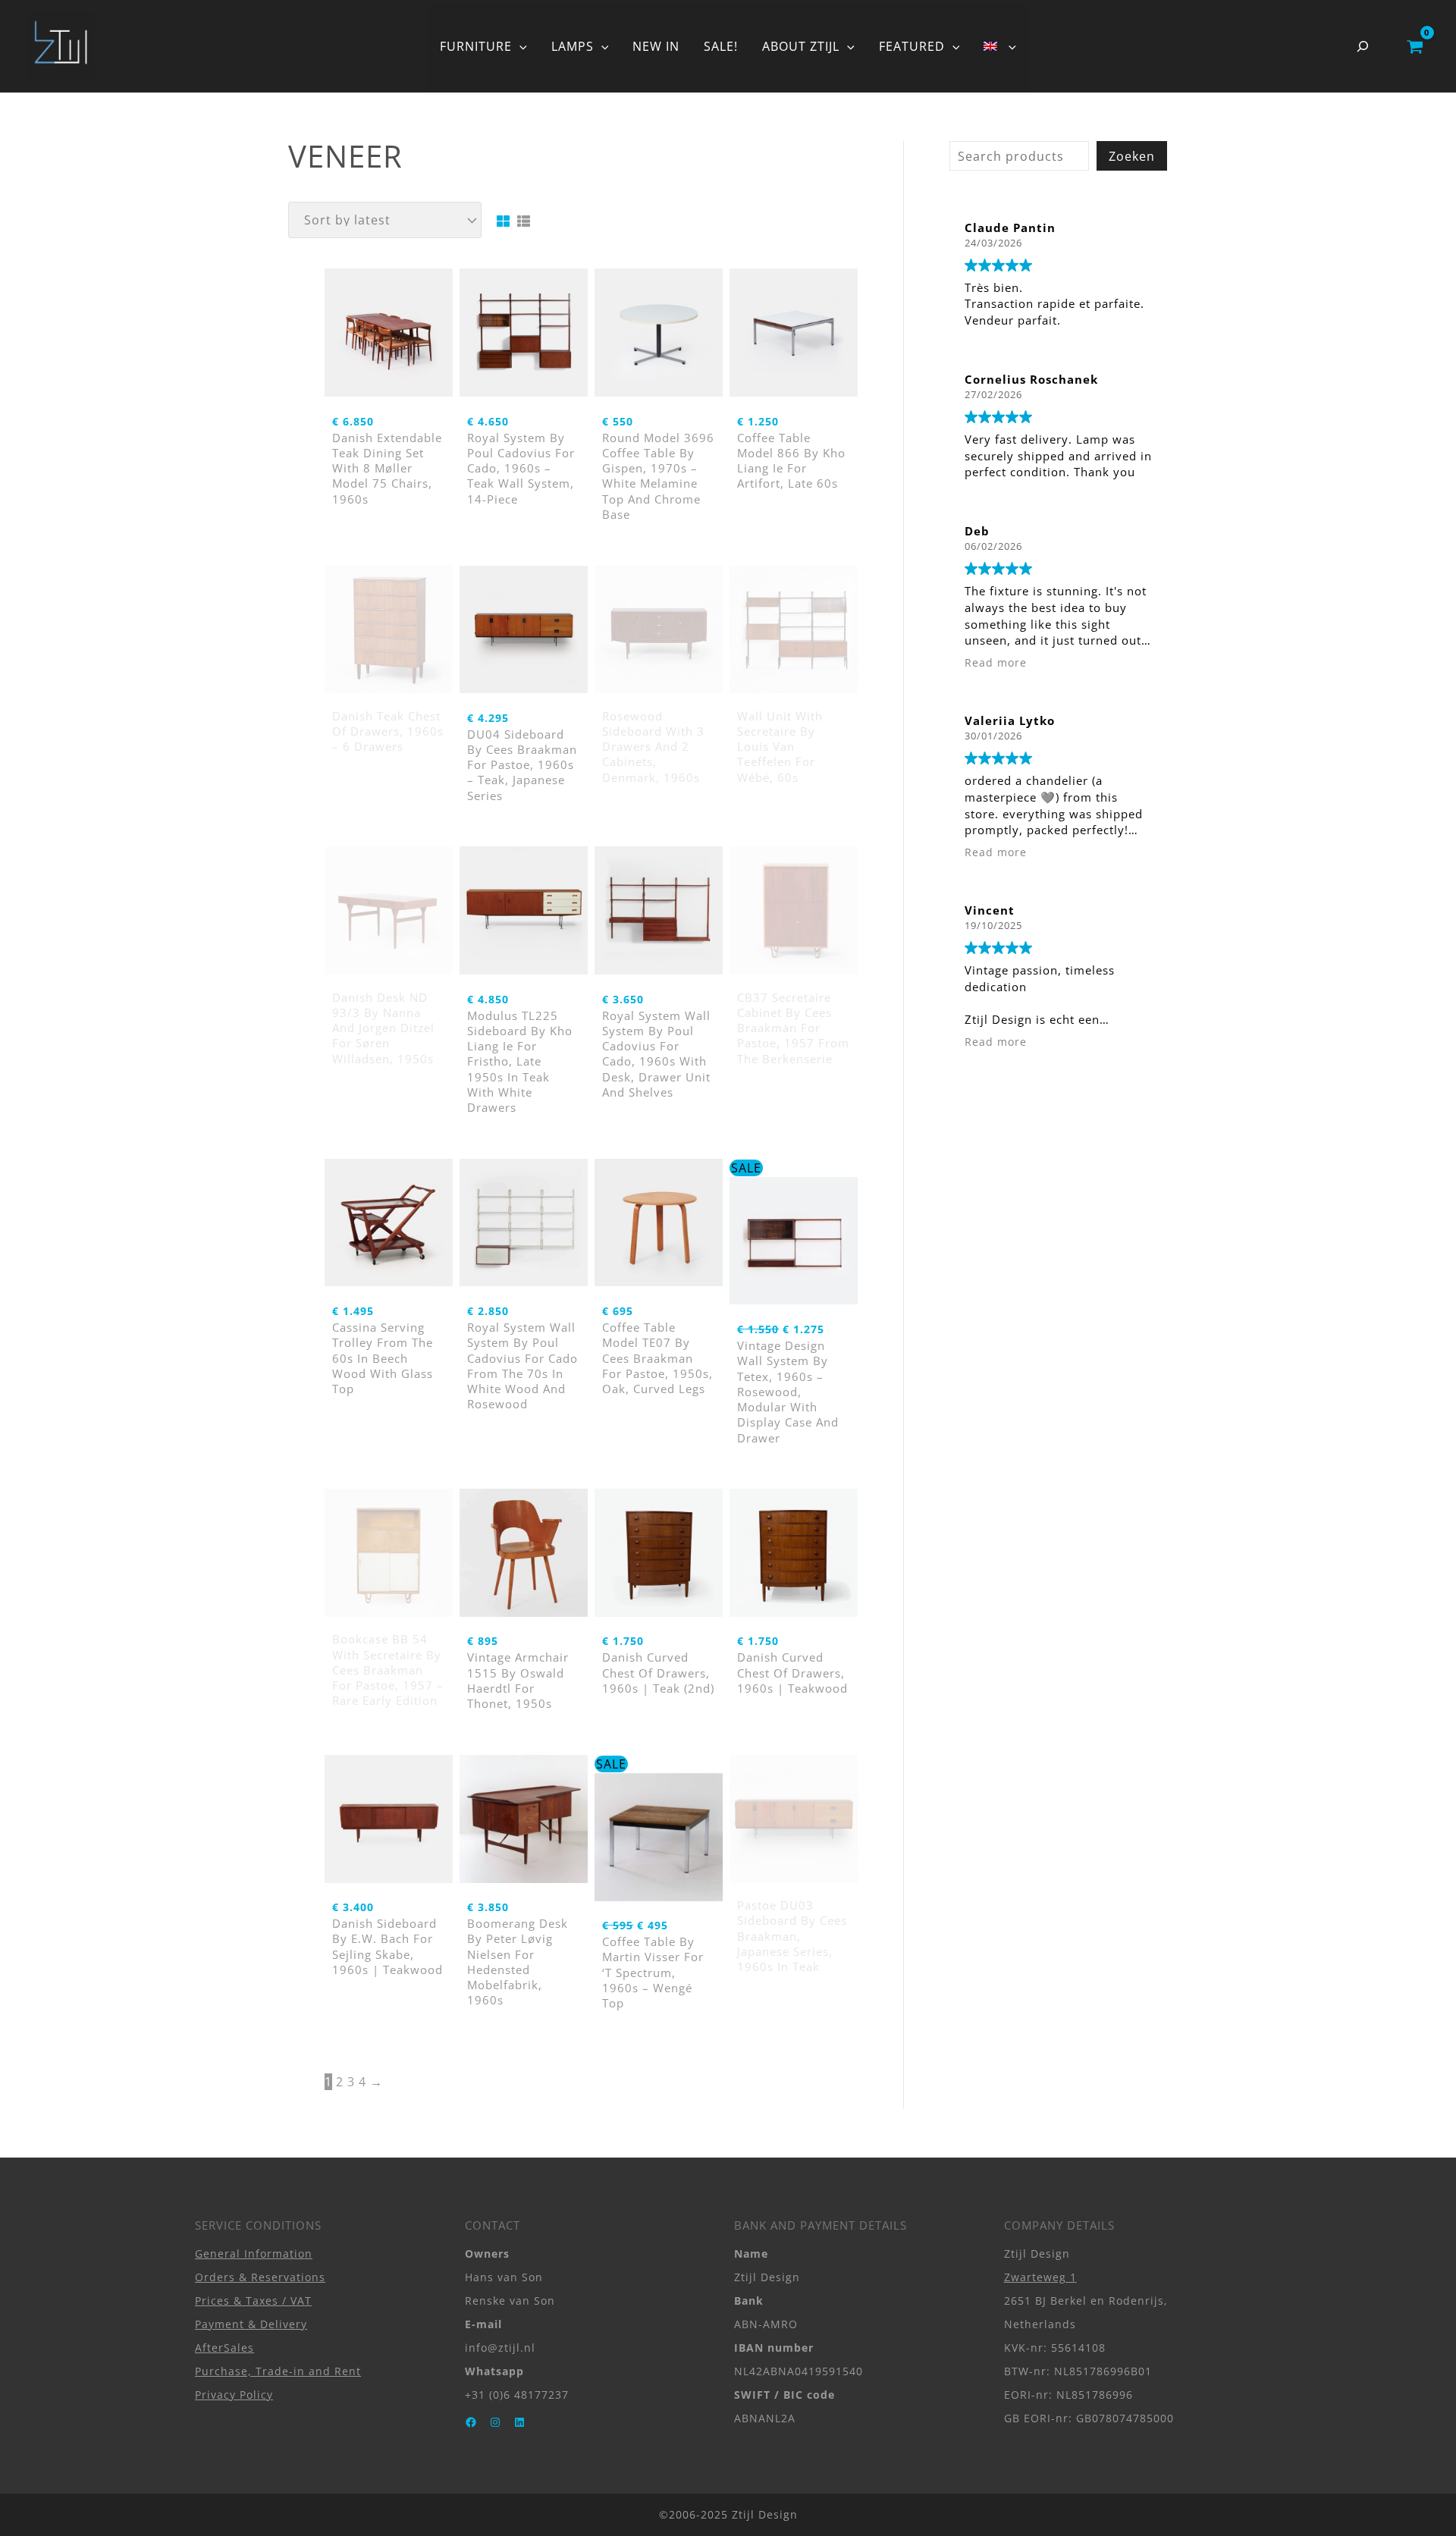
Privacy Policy (234, 2395)
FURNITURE (476, 46)
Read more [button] (996, 663)
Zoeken (1132, 156)
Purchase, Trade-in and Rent (278, 2371)
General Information (254, 2254)
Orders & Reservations (260, 2277)
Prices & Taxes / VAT (253, 2301)
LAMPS (573, 46)
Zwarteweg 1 (1040, 2277)
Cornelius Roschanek (1031, 379)
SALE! (721, 46)
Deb (977, 531)
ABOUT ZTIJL (801, 46)
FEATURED (912, 46)
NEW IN (656, 46)
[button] (519, 46)
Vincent (990, 910)
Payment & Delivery (251, 2324)
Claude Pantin (1010, 228)
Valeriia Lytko (1010, 720)
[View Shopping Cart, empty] (1415, 46)
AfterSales (224, 2348)
